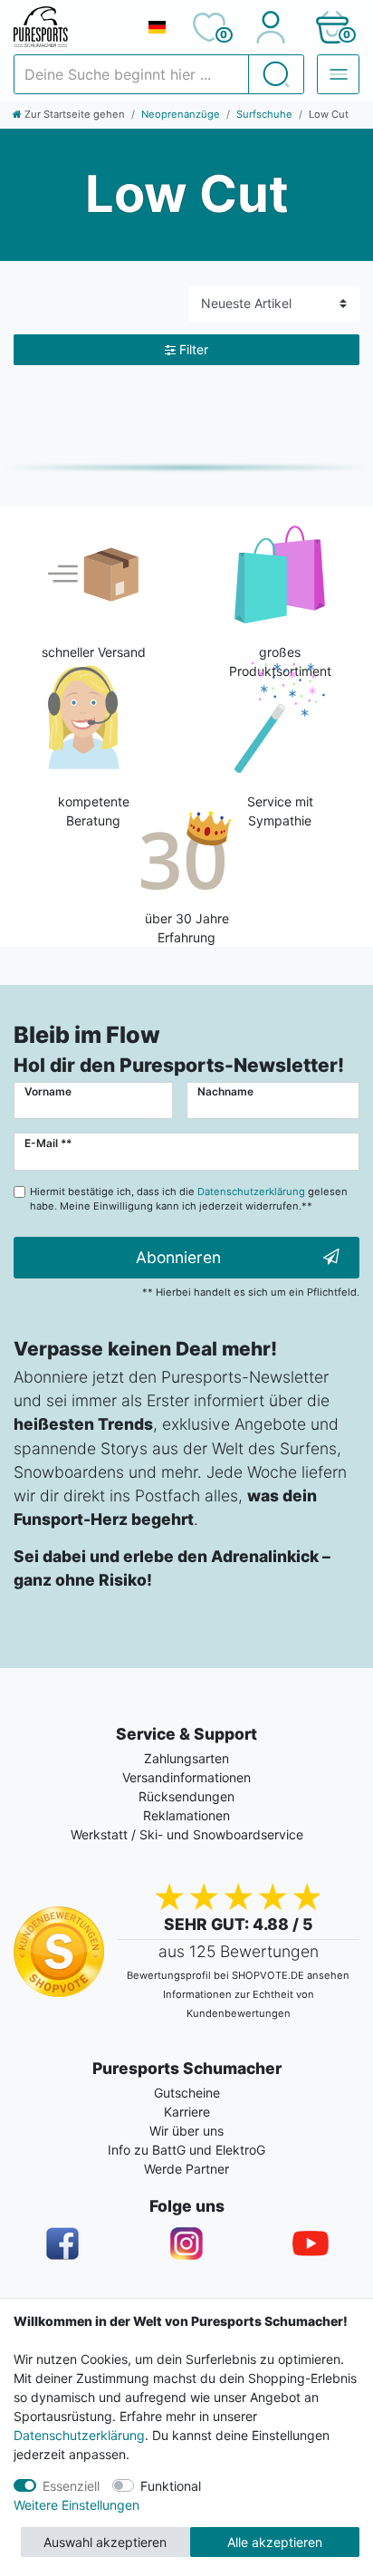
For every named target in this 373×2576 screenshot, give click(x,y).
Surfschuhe (264, 114)
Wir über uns (186, 2131)
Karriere (187, 2112)
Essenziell (71, 2486)
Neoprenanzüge (181, 114)
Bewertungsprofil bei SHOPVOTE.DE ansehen (238, 1975)
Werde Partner (186, 2169)
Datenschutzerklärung (79, 2435)
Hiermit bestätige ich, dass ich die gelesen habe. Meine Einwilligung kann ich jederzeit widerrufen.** (189, 1199)
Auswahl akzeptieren (105, 2542)
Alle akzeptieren (275, 2542)
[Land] (157, 27)
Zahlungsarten (186, 1758)
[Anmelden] (270, 27)
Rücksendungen (186, 1796)
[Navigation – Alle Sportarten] (338, 74)
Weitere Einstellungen (77, 2505)
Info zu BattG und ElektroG (186, 2150)
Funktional (171, 2486)
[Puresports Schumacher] (73, 27)
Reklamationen (186, 1815)
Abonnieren (178, 1257)
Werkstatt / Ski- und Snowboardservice (187, 1834)
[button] (332, 27)
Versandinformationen (186, 1777)
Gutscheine (187, 2093)
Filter (194, 349)
